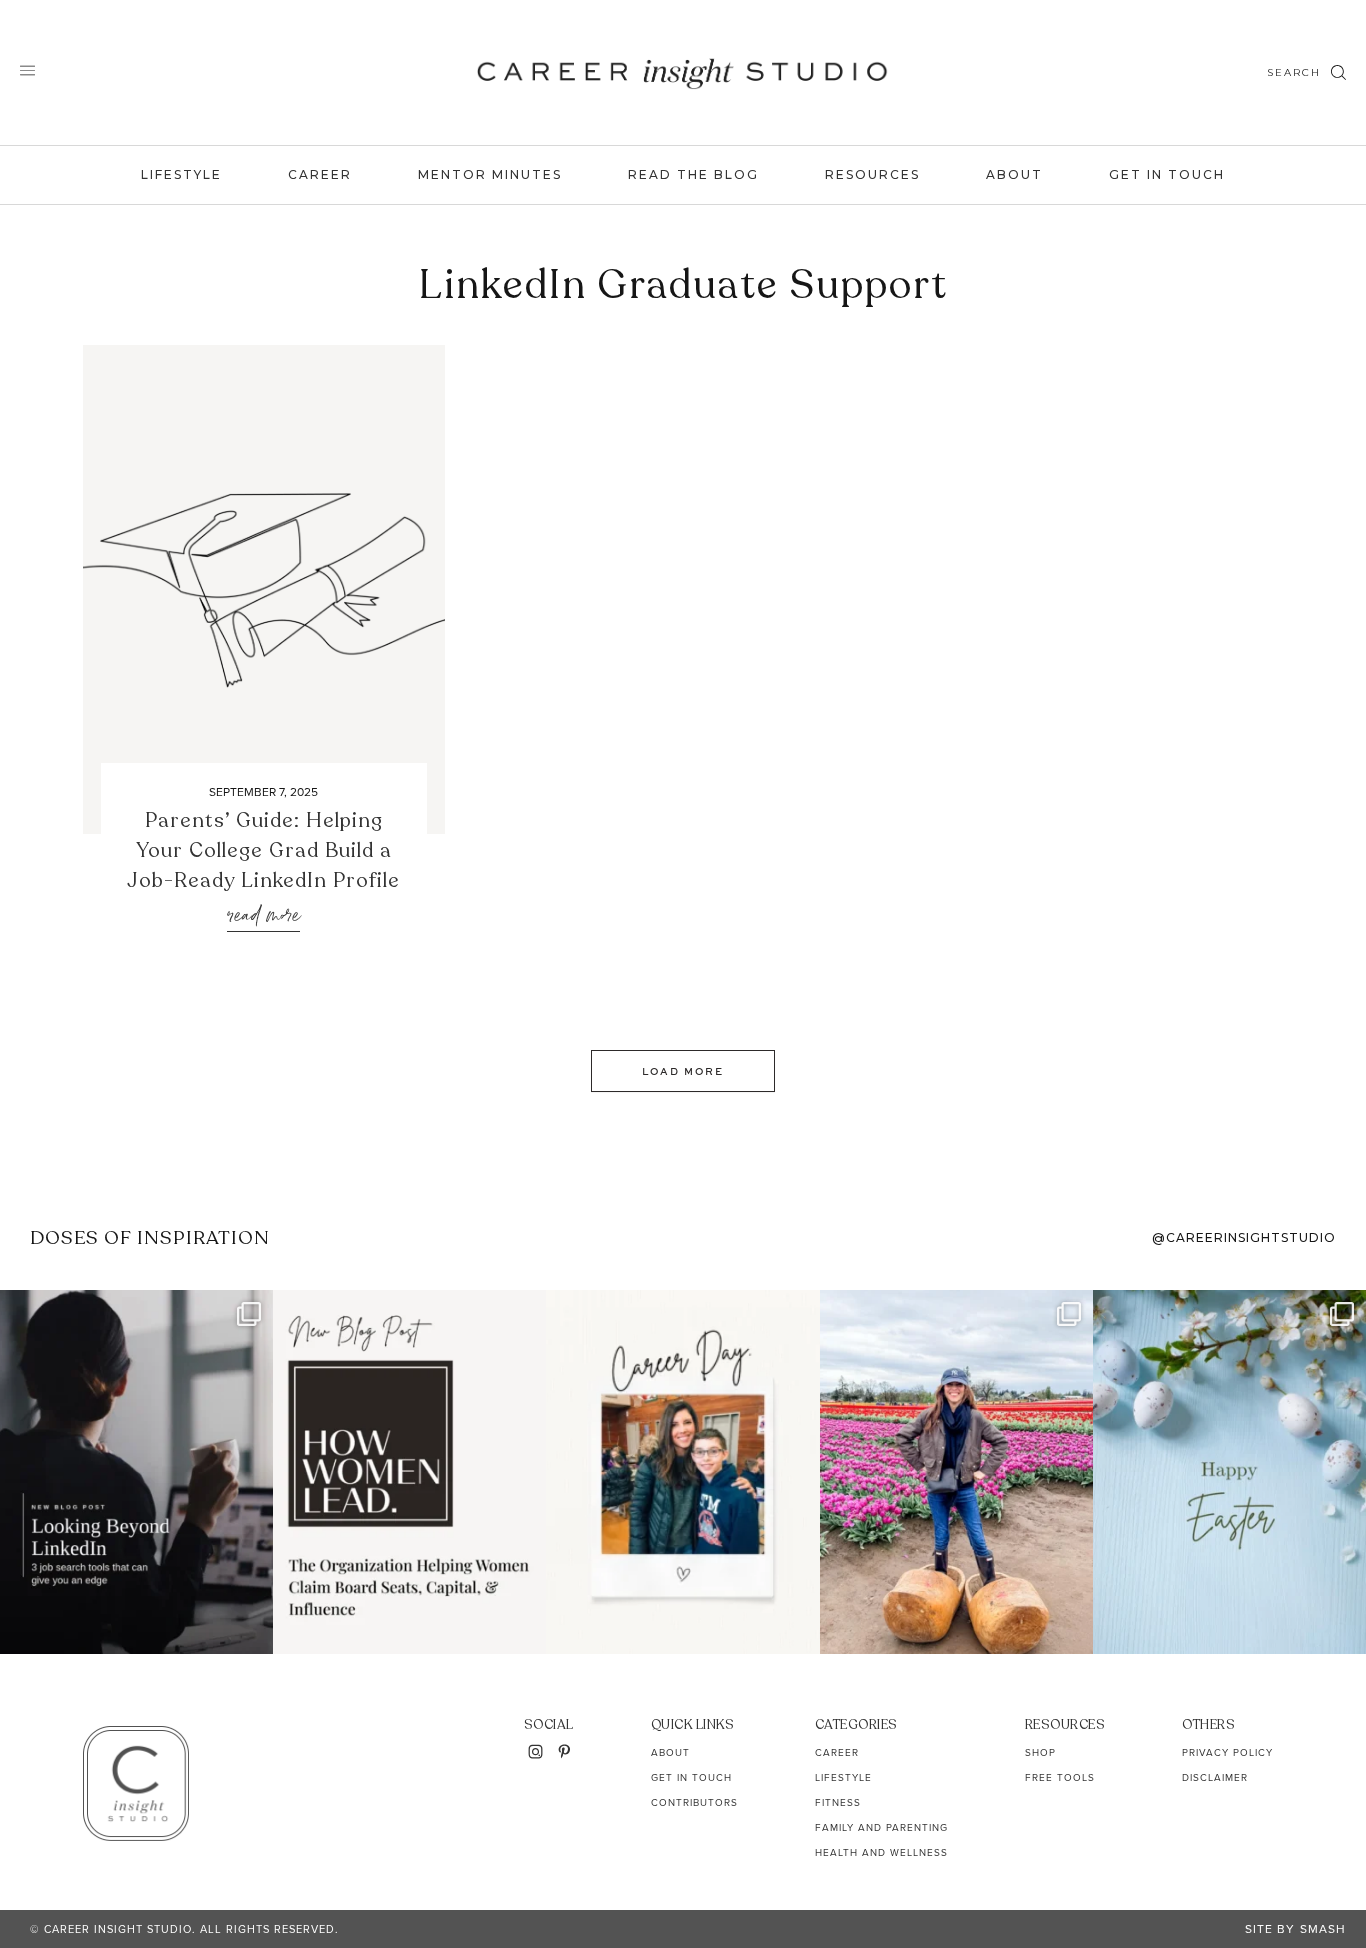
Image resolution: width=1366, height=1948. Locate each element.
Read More (263, 916)
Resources (872, 174)
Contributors (694, 1802)
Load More (683, 1071)
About (1014, 174)
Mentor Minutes (490, 174)
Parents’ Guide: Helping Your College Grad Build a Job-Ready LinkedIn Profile (263, 850)
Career (320, 174)
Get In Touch (1167, 174)
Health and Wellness (881, 1852)
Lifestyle (181, 174)
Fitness (838, 1802)
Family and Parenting (881, 1827)
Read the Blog (693, 174)
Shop (1040, 1752)
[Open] (136, 1471)
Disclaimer (1215, 1777)
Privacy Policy (1227, 1752)
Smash (1323, 1929)
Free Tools (1060, 1777)
